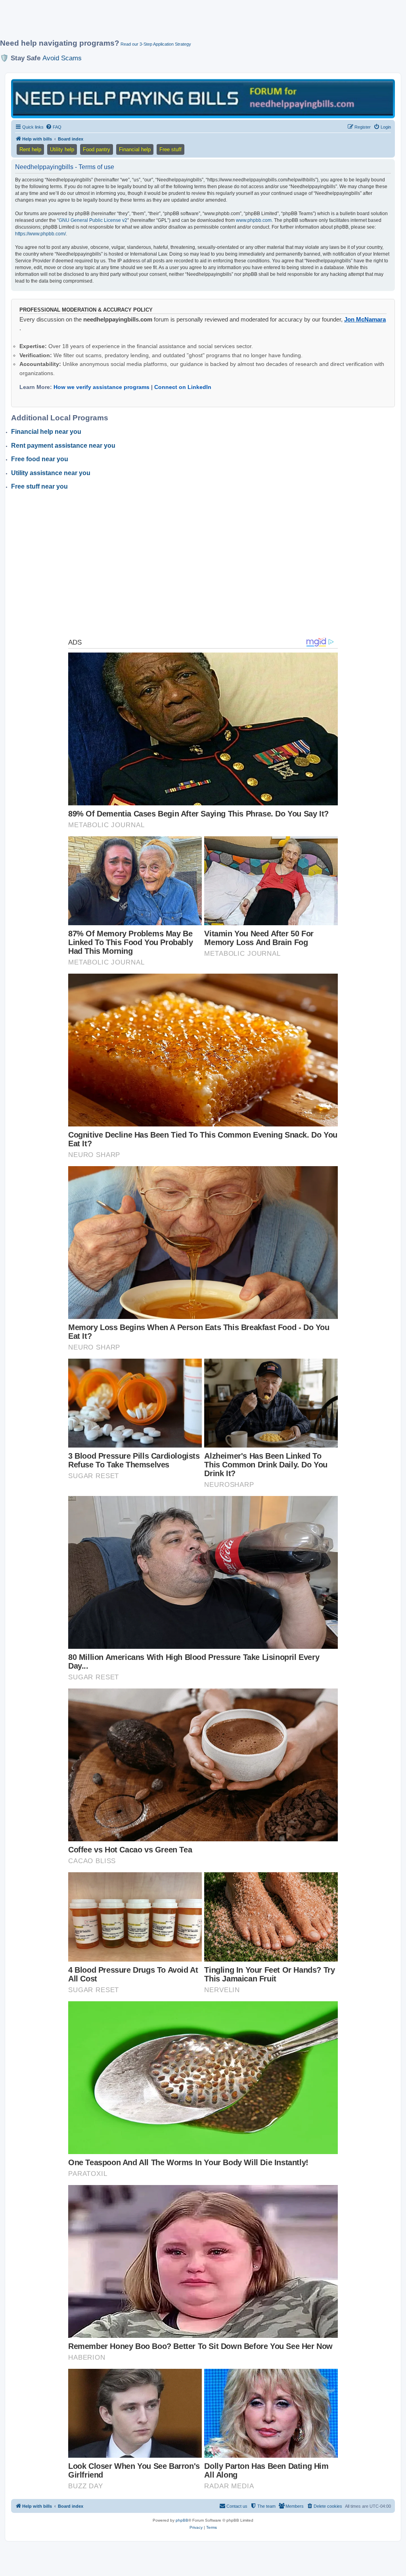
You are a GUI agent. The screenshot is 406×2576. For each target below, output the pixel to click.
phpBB (182, 2520)
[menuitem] (54, 127)
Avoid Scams (62, 58)
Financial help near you (46, 432)
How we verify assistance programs (101, 387)
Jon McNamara (365, 319)
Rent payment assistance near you (63, 446)
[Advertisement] (192, 23)
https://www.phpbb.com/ (40, 234)
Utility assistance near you (51, 473)
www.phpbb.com (254, 220)
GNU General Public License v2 (93, 220)
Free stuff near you (39, 486)
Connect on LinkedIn (183, 387)
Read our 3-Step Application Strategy (156, 44)
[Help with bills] (203, 98)
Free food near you (40, 459)
